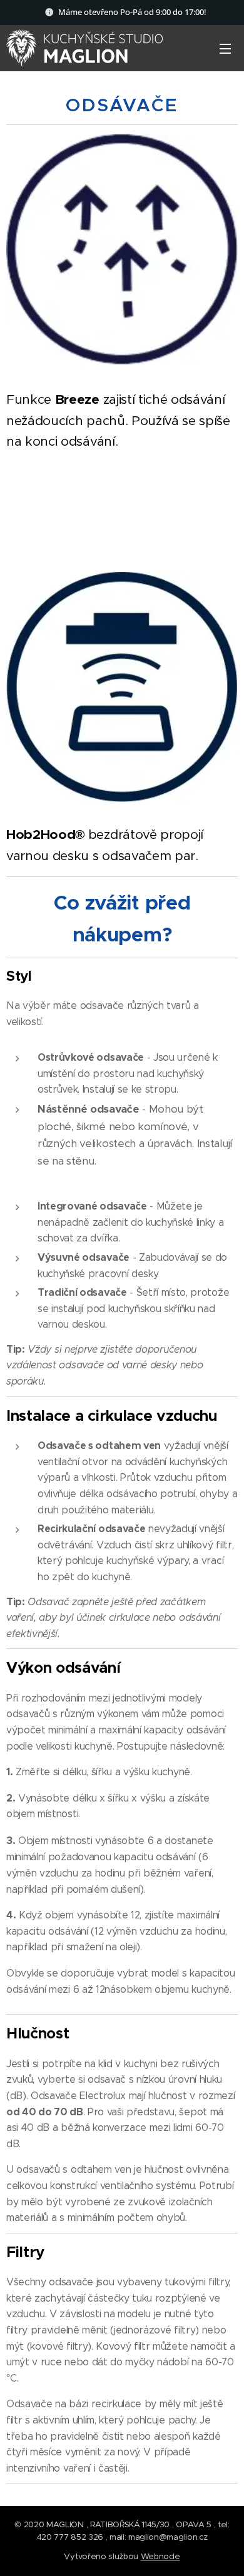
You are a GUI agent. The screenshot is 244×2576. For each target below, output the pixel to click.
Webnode (160, 2556)
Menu (225, 48)
